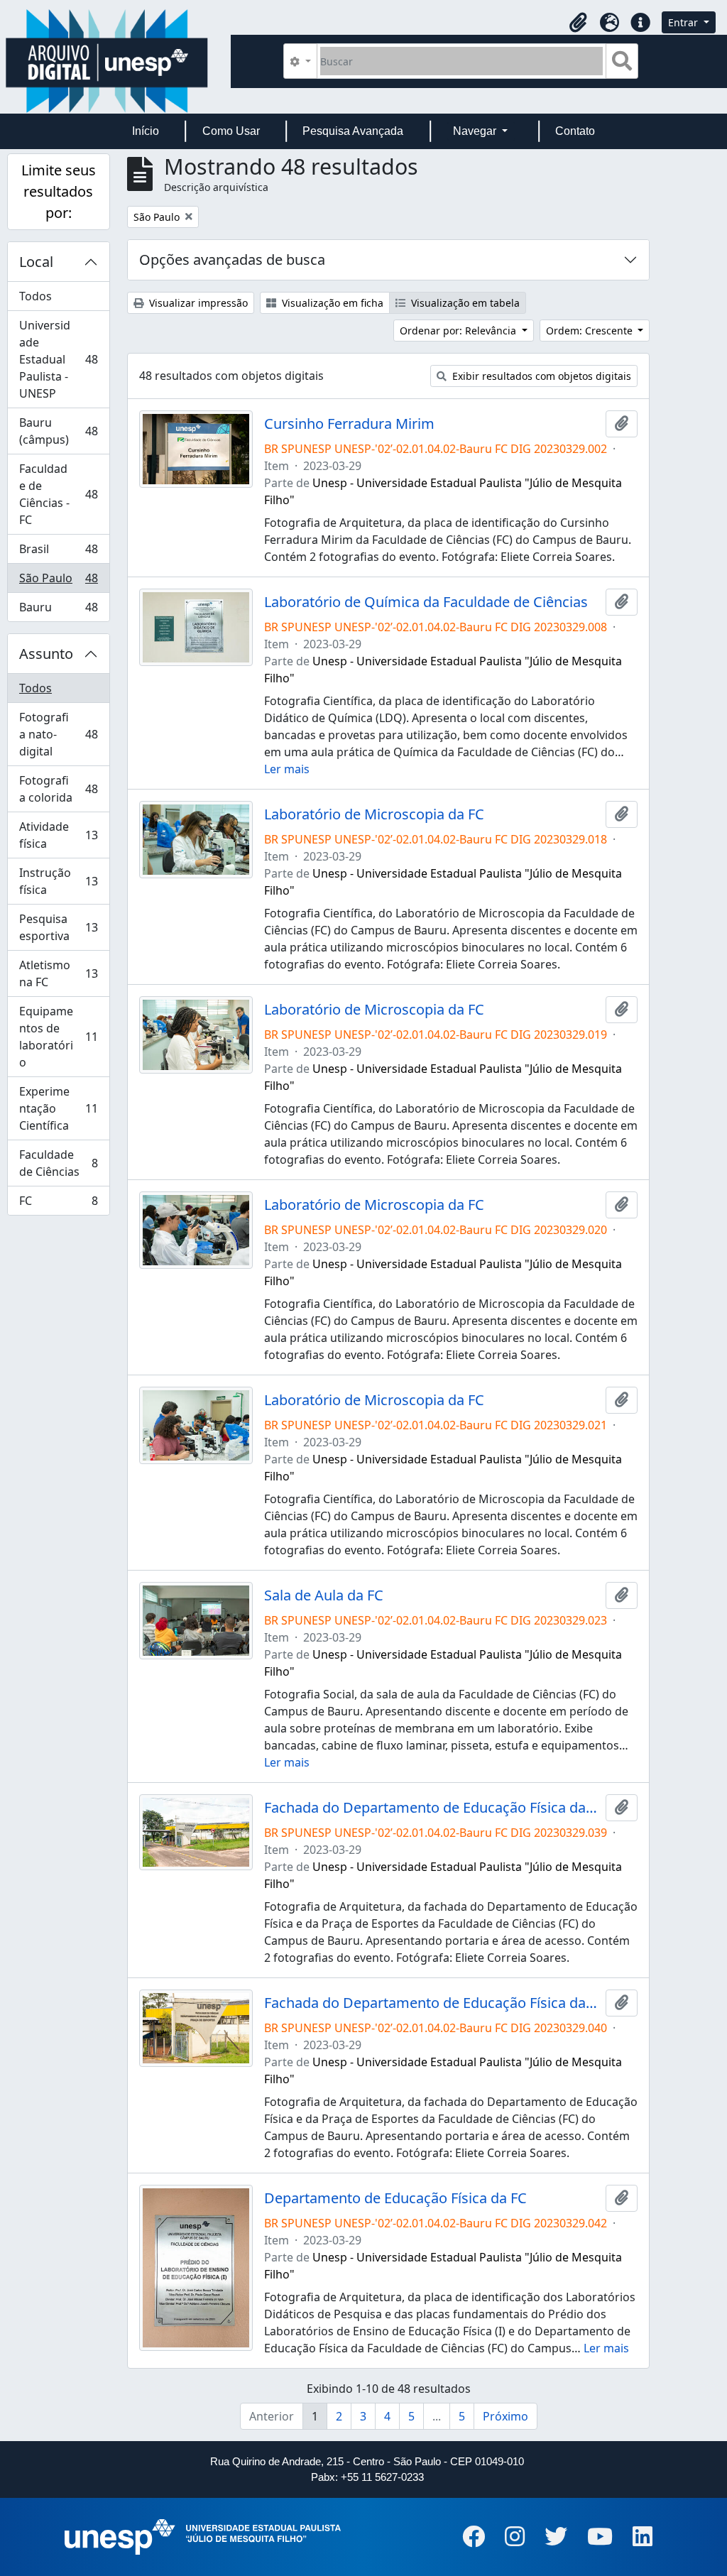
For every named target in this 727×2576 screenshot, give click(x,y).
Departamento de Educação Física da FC (395, 2198)
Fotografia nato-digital (58, 734)
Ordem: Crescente (591, 331)
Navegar (476, 131)
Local (36, 262)
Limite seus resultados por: (59, 191)
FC (58, 1204)
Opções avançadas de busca (232, 260)
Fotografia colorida (58, 789)
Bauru (58, 610)
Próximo (505, 2416)
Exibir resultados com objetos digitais (540, 376)
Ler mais (287, 769)
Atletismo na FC (58, 973)
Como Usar (231, 131)
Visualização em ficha (331, 303)
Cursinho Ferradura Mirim (349, 424)
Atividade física (58, 835)
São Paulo (58, 582)
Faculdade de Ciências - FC (58, 494)
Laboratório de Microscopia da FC (374, 814)
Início (146, 131)
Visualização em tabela (464, 303)
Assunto (46, 654)
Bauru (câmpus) (58, 431)
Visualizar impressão (197, 303)
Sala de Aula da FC (324, 1595)
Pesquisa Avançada (353, 131)
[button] (578, 23)
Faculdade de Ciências (58, 1163)
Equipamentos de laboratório (58, 1037)
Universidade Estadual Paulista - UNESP (58, 359)
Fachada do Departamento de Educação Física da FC (432, 1808)
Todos (35, 296)
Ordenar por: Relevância (459, 331)
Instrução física (58, 881)
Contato (575, 131)
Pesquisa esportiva (58, 927)
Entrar (684, 22)
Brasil (58, 552)
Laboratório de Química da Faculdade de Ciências (426, 602)
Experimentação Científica (58, 1108)
